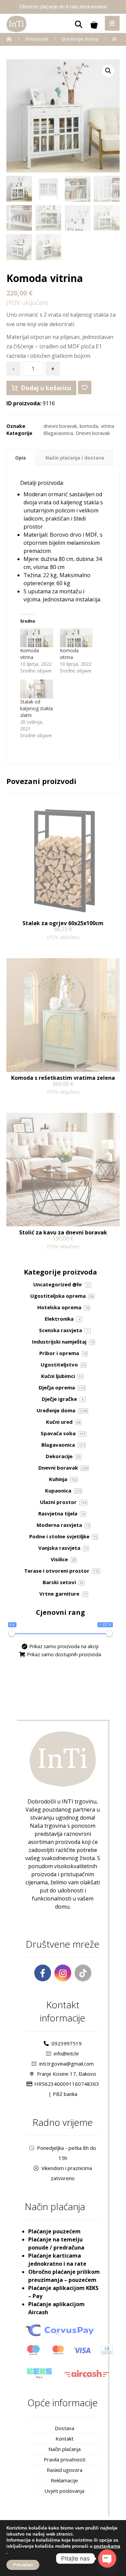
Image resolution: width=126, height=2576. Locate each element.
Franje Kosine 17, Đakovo (67, 2074)
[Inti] (9, 39)
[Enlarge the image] (108, 71)
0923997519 (67, 2043)
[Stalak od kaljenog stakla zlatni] (37, 689)
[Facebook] (43, 1973)
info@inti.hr (67, 2053)
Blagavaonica (58, 433)
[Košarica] (94, 24)
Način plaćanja (65, 2449)
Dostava (65, 2428)
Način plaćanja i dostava (75, 458)
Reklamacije (64, 2480)
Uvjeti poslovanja (64, 2491)
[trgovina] (16, 24)
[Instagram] (63, 1973)
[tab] (21, 458)
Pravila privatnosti (65, 2459)
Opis (20, 458)
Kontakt (65, 2439)
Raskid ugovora (65, 2470)
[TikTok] (83, 1973)
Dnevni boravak (93, 433)
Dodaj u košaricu (46, 388)
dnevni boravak (60, 426)
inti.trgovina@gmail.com (67, 2064)
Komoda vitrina (30, 654)
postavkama (107, 2546)
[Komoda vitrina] (37, 638)
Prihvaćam (23, 2565)
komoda (89, 426)
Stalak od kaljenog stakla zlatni (36, 708)
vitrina (108, 426)
